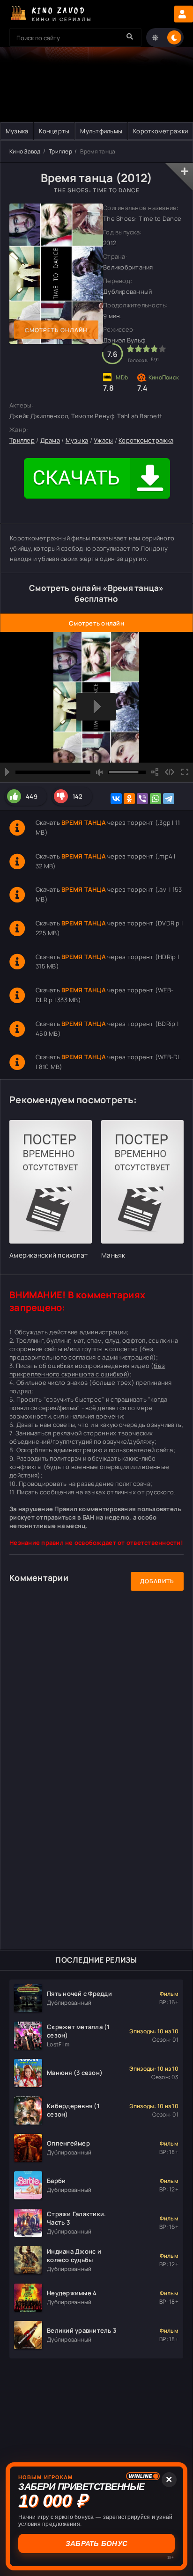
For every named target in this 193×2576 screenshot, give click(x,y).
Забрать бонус (96, 2543)
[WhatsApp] (156, 799)
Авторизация (184, 14)
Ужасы (103, 440)
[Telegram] (169, 799)
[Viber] (142, 799)
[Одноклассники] (129, 799)
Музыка (17, 131)
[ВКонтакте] (116, 799)
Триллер (60, 151)
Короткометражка (146, 440)
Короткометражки (160, 131)
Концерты (54, 131)
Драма (50, 440)
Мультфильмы (101, 131)
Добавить (157, 1581)
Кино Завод (25, 151)
